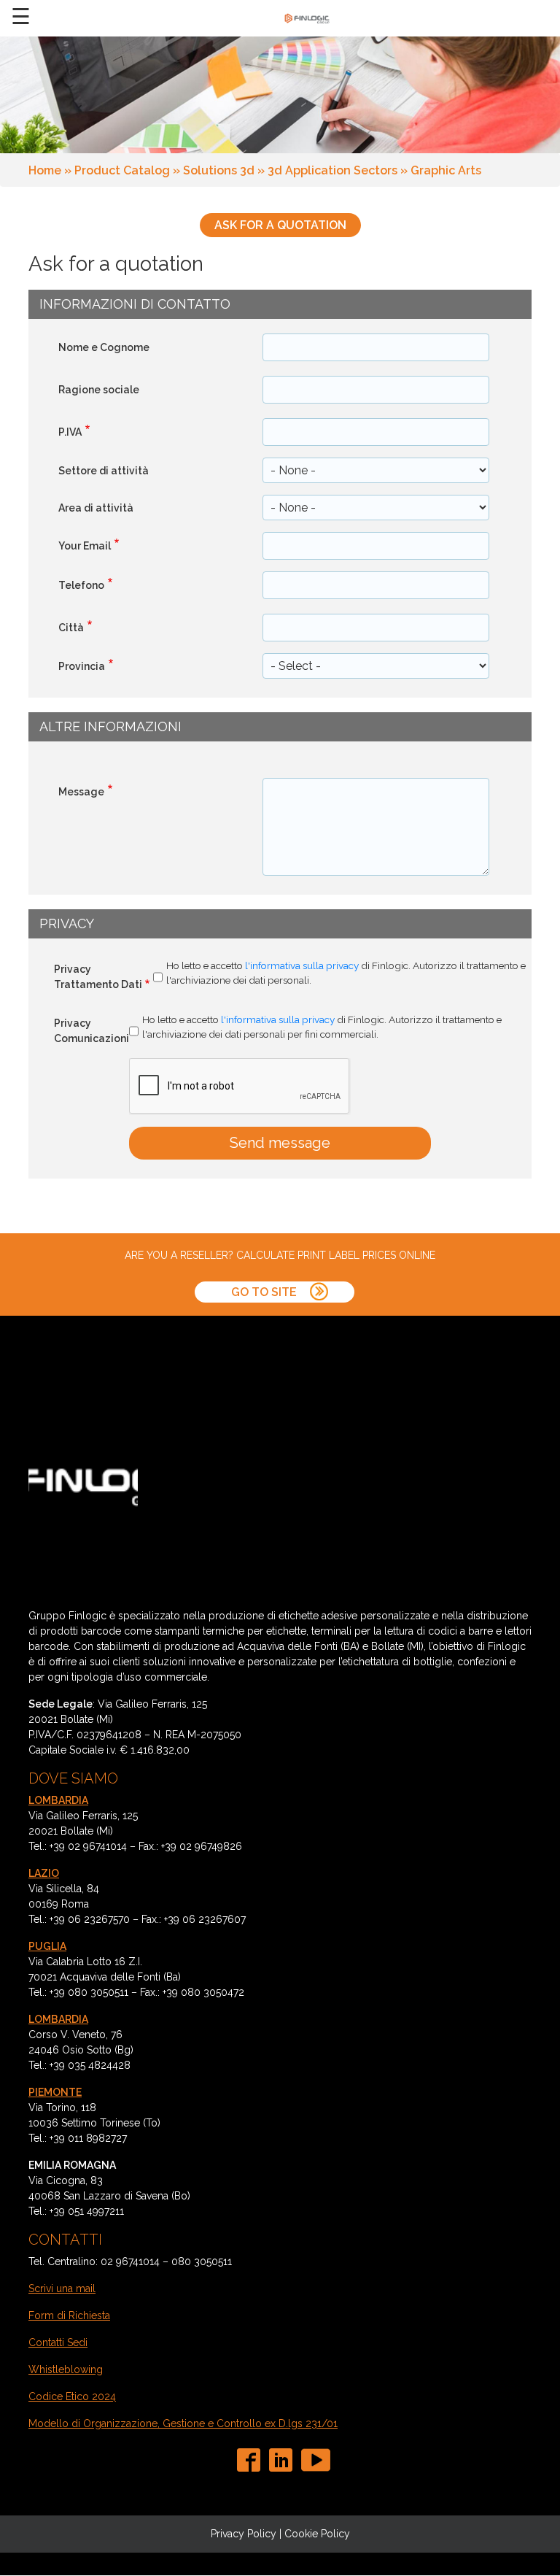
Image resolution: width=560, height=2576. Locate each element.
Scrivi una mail (62, 2288)
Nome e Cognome (104, 347)
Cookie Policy (317, 2534)
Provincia (82, 666)
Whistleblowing (66, 2369)
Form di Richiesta (69, 2315)
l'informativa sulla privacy (302, 965)
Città (71, 628)
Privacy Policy (244, 2534)
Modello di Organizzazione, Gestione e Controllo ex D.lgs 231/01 (183, 2423)
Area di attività (96, 508)
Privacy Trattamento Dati (98, 977)
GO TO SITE (265, 1292)
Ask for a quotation (280, 225)
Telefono (81, 585)
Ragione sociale (99, 390)
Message (81, 792)
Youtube (316, 2460)
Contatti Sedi (58, 2342)
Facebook (252, 2460)
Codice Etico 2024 (72, 2396)
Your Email (85, 546)
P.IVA (70, 432)
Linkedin (284, 2460)
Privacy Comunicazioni (92, 1031)
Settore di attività (104, 471)
